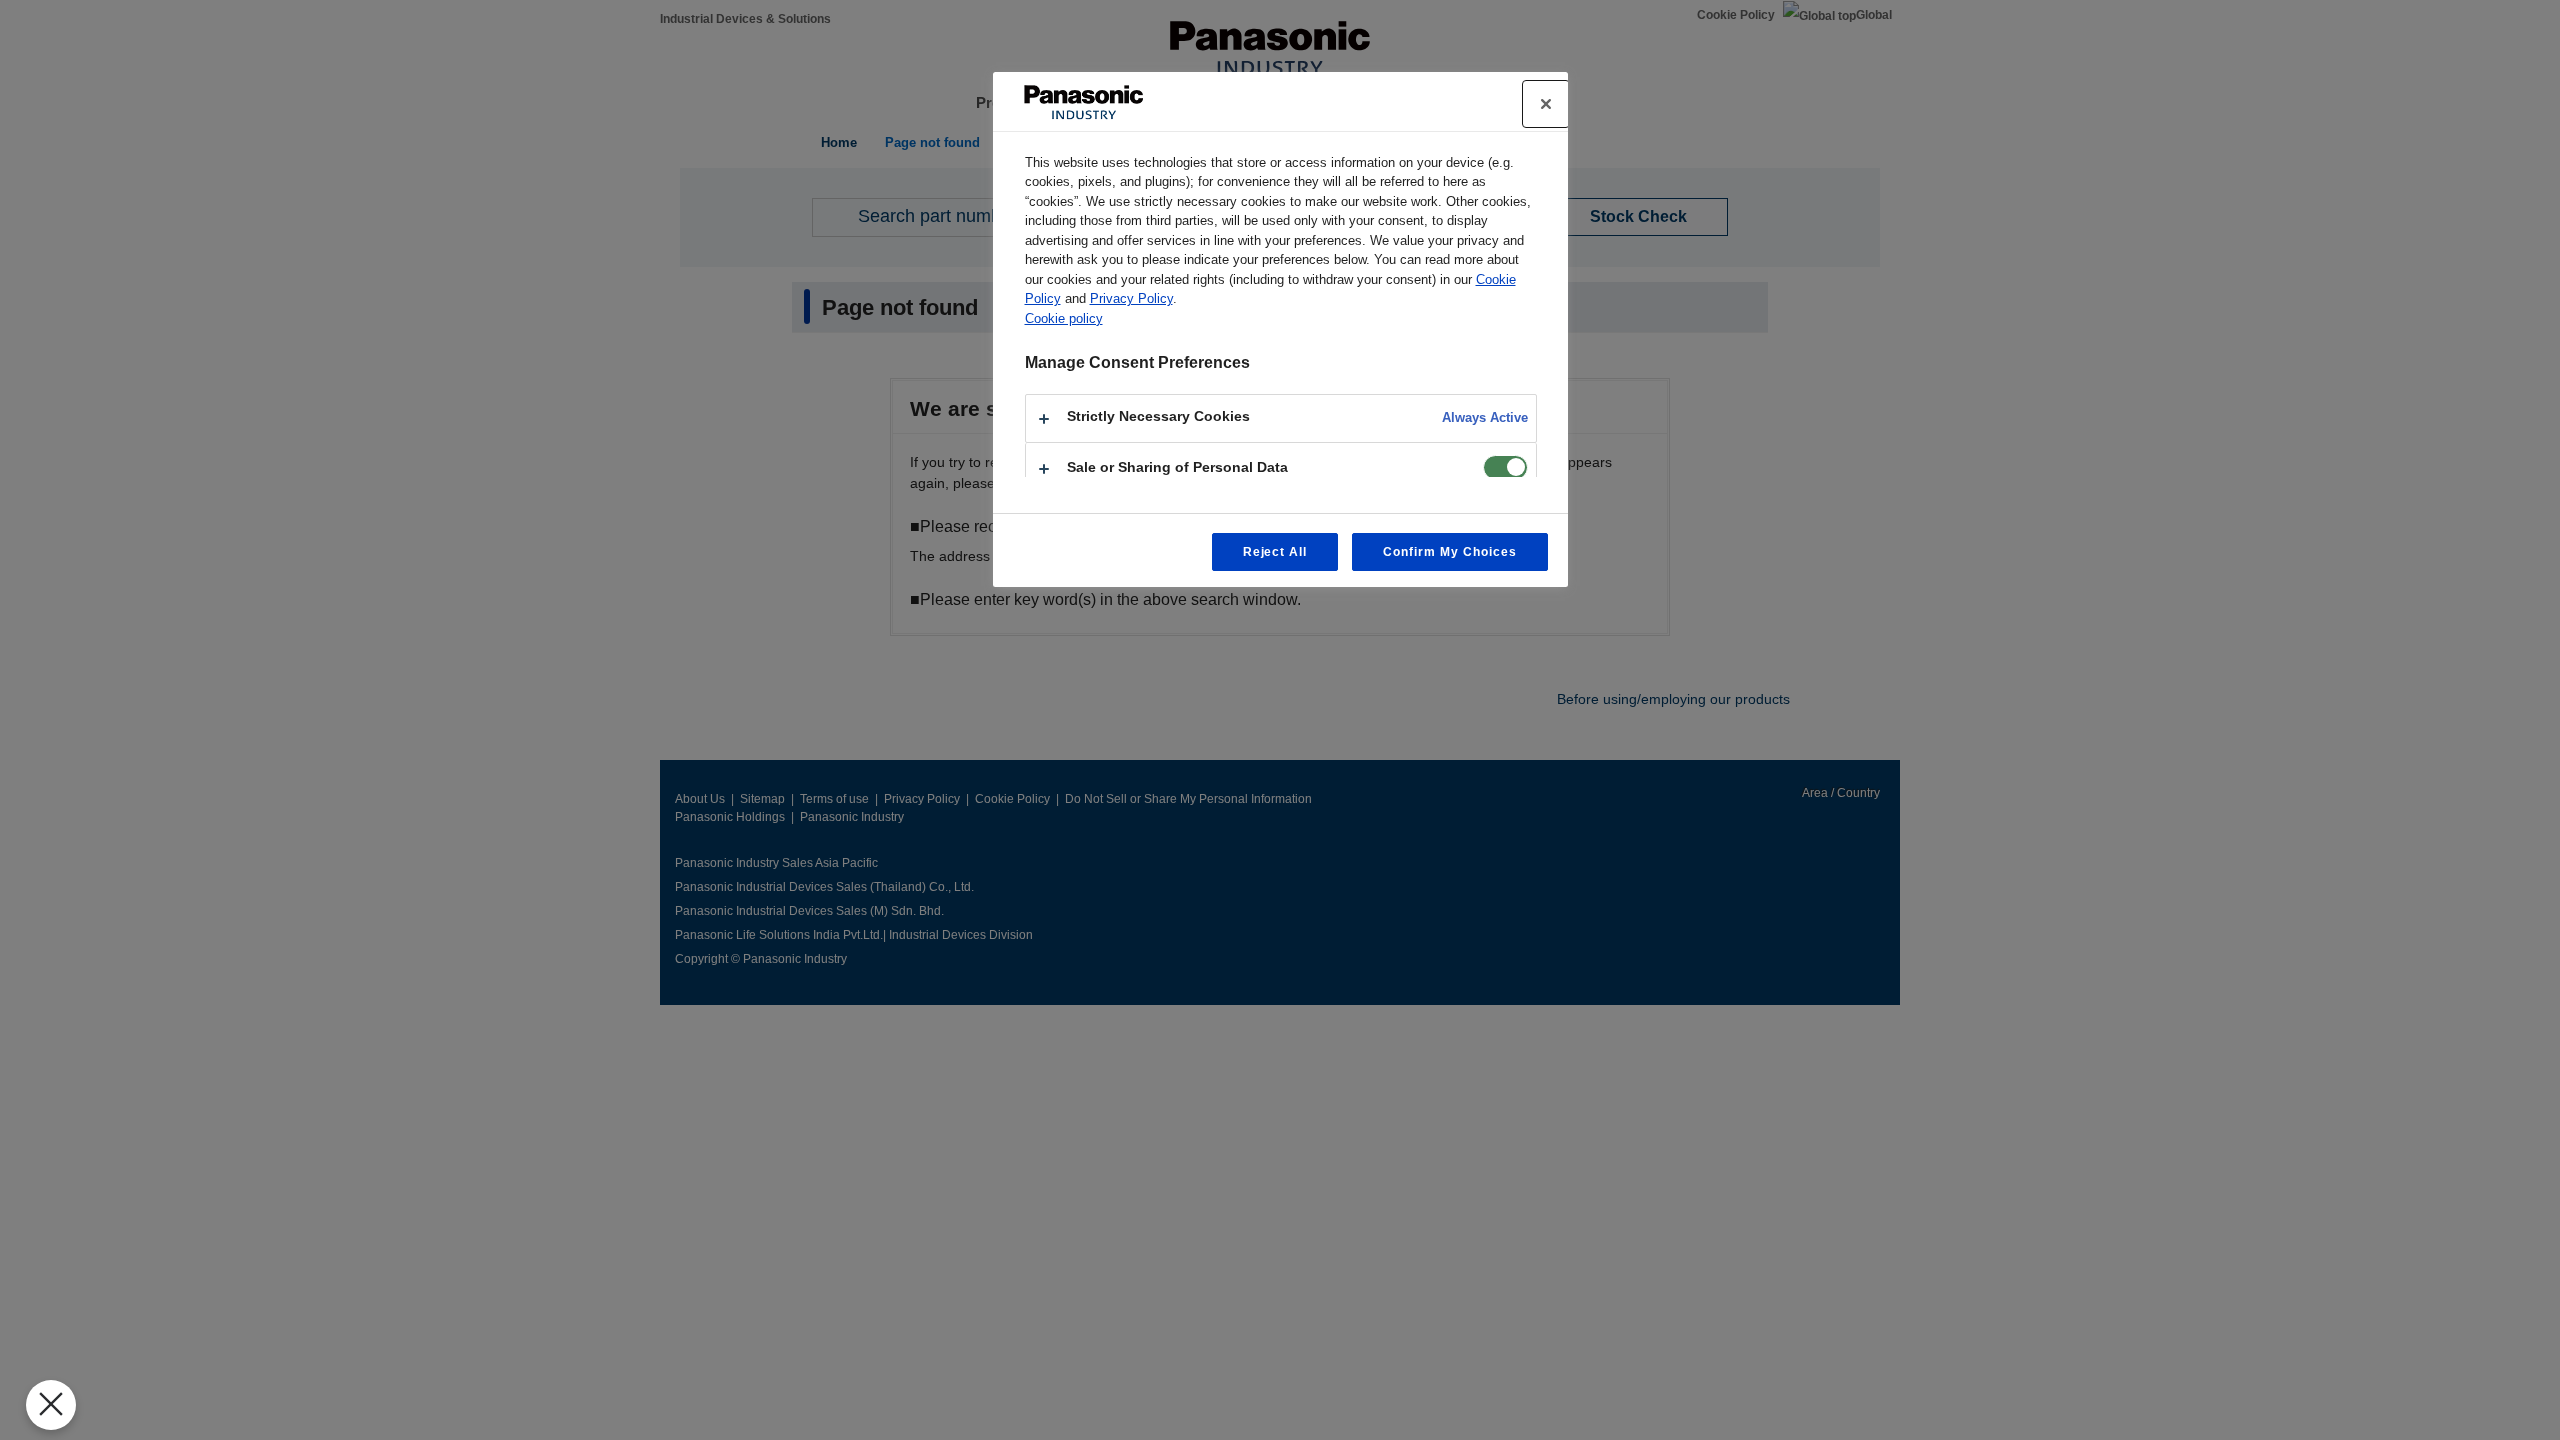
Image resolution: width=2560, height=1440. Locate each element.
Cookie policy (1064, 318)
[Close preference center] (1546, 104)
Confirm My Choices (1449, 552)
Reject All (1275, 552)
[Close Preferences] (51, 1405)
